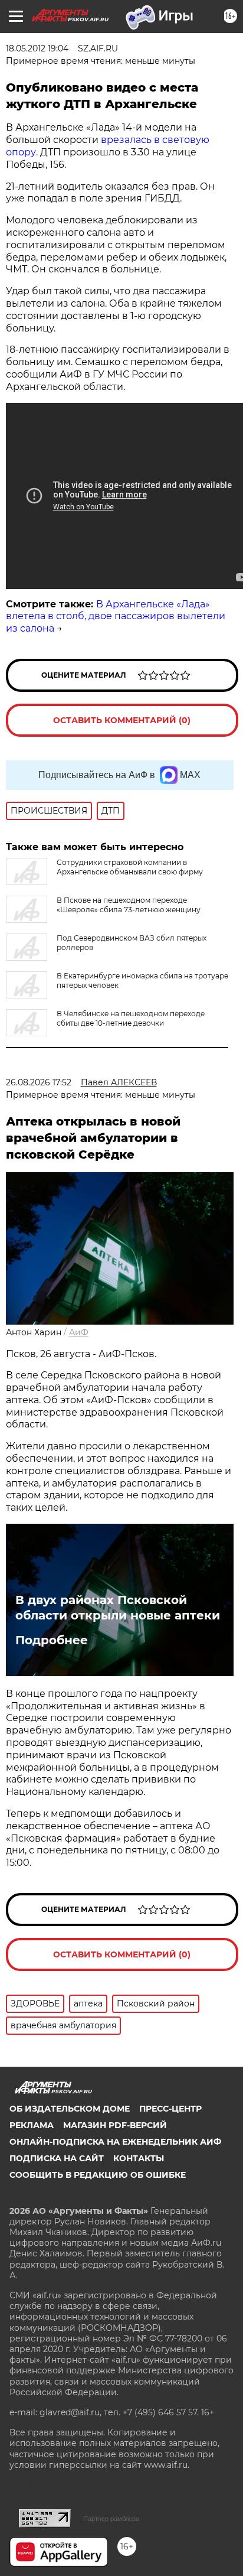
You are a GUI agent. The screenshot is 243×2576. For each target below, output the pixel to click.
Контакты (139, 2158)
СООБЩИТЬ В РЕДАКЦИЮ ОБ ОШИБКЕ (98, 2175)
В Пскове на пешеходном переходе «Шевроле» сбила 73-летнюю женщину (129, 905)
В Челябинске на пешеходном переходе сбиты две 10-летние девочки (131, 1018)
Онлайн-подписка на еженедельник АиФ (115, 2142)
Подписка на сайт (57, 2158)
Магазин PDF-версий (115, 2125)
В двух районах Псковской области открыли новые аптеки (118, 1608)
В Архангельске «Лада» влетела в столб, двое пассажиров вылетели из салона (116, 617)
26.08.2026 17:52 (39, 1082)
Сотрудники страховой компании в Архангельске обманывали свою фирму (130, 867)
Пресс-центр (170, 2109)
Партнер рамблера (111, 2519)
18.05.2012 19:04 (37, 48)
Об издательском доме (70, 2109)
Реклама (32, 2125)
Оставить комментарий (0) (122, 720)
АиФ (79, 1332)
